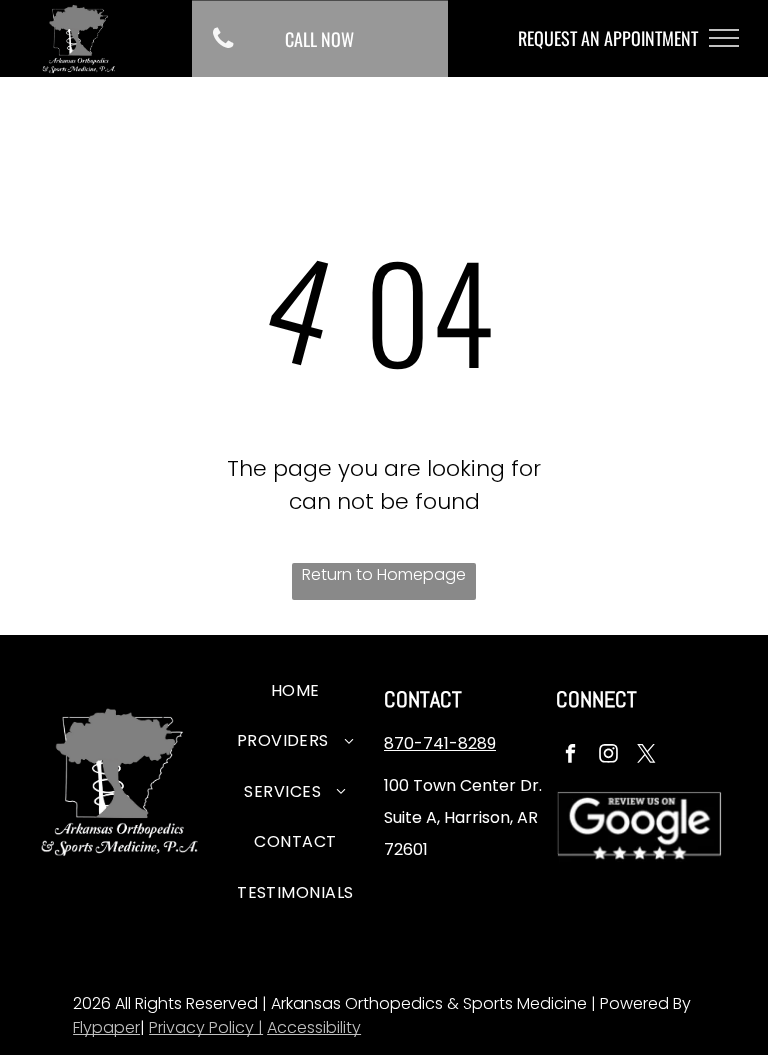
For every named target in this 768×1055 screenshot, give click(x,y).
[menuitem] (295, 694)
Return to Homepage (384, 574)
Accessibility (314, 1027)
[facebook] (570, 756)
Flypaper (106, 1027)
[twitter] (646, 756)
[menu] (724, 38)
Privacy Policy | (206, 1027)
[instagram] (608, 756)
